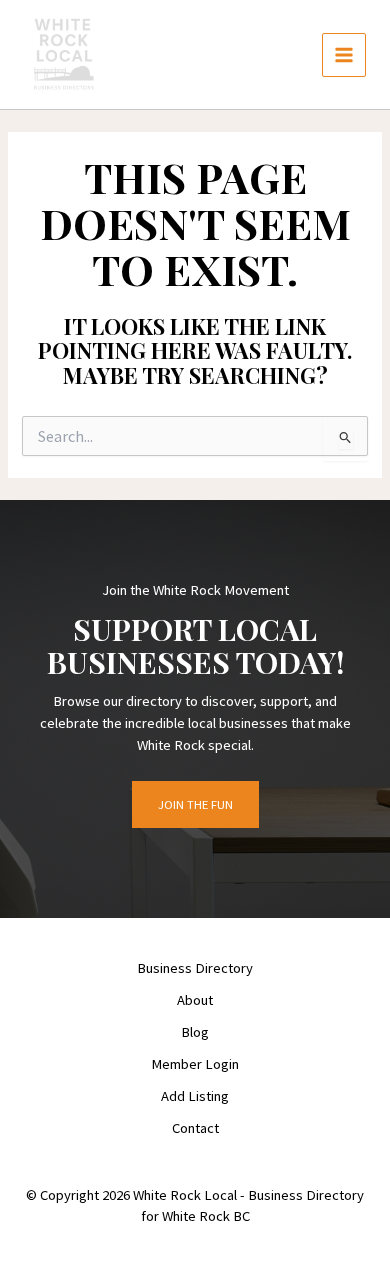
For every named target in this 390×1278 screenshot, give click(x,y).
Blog (195, 1032)
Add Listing (195, 1096)
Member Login (195, 1064)
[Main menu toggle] (344, 55)
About (195, 1000)
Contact (195, 1128)
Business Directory (195, 968)
